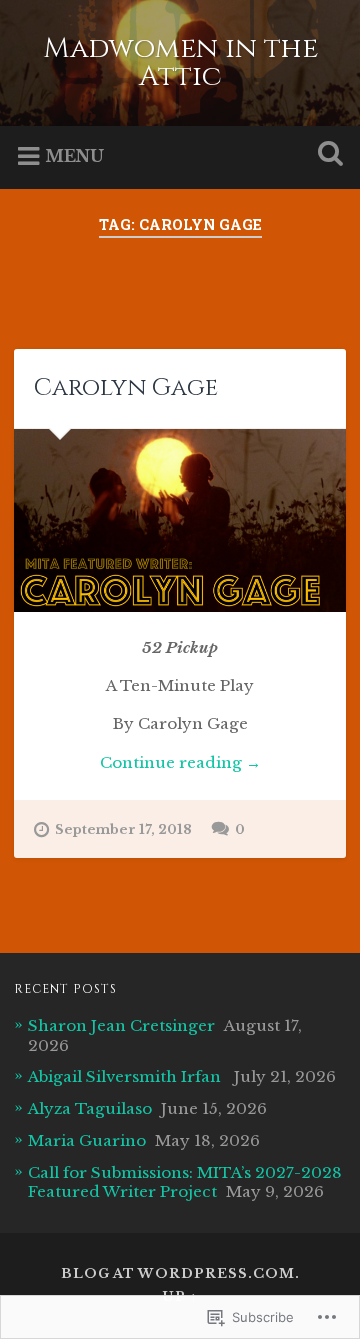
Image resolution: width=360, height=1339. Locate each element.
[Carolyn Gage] (179, 520)
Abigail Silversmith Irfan (126, 1076)
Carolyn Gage (126, 388)
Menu (74, 156)
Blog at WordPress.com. (180, 1273)
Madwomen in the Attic (180, 62)
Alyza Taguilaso (90, 1108)
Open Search (326, 155)
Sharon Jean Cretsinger (121, 1025)
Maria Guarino (87, 1140)
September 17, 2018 (123, 829)
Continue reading (147, 763)
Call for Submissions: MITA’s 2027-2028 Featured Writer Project (185, 1182)
